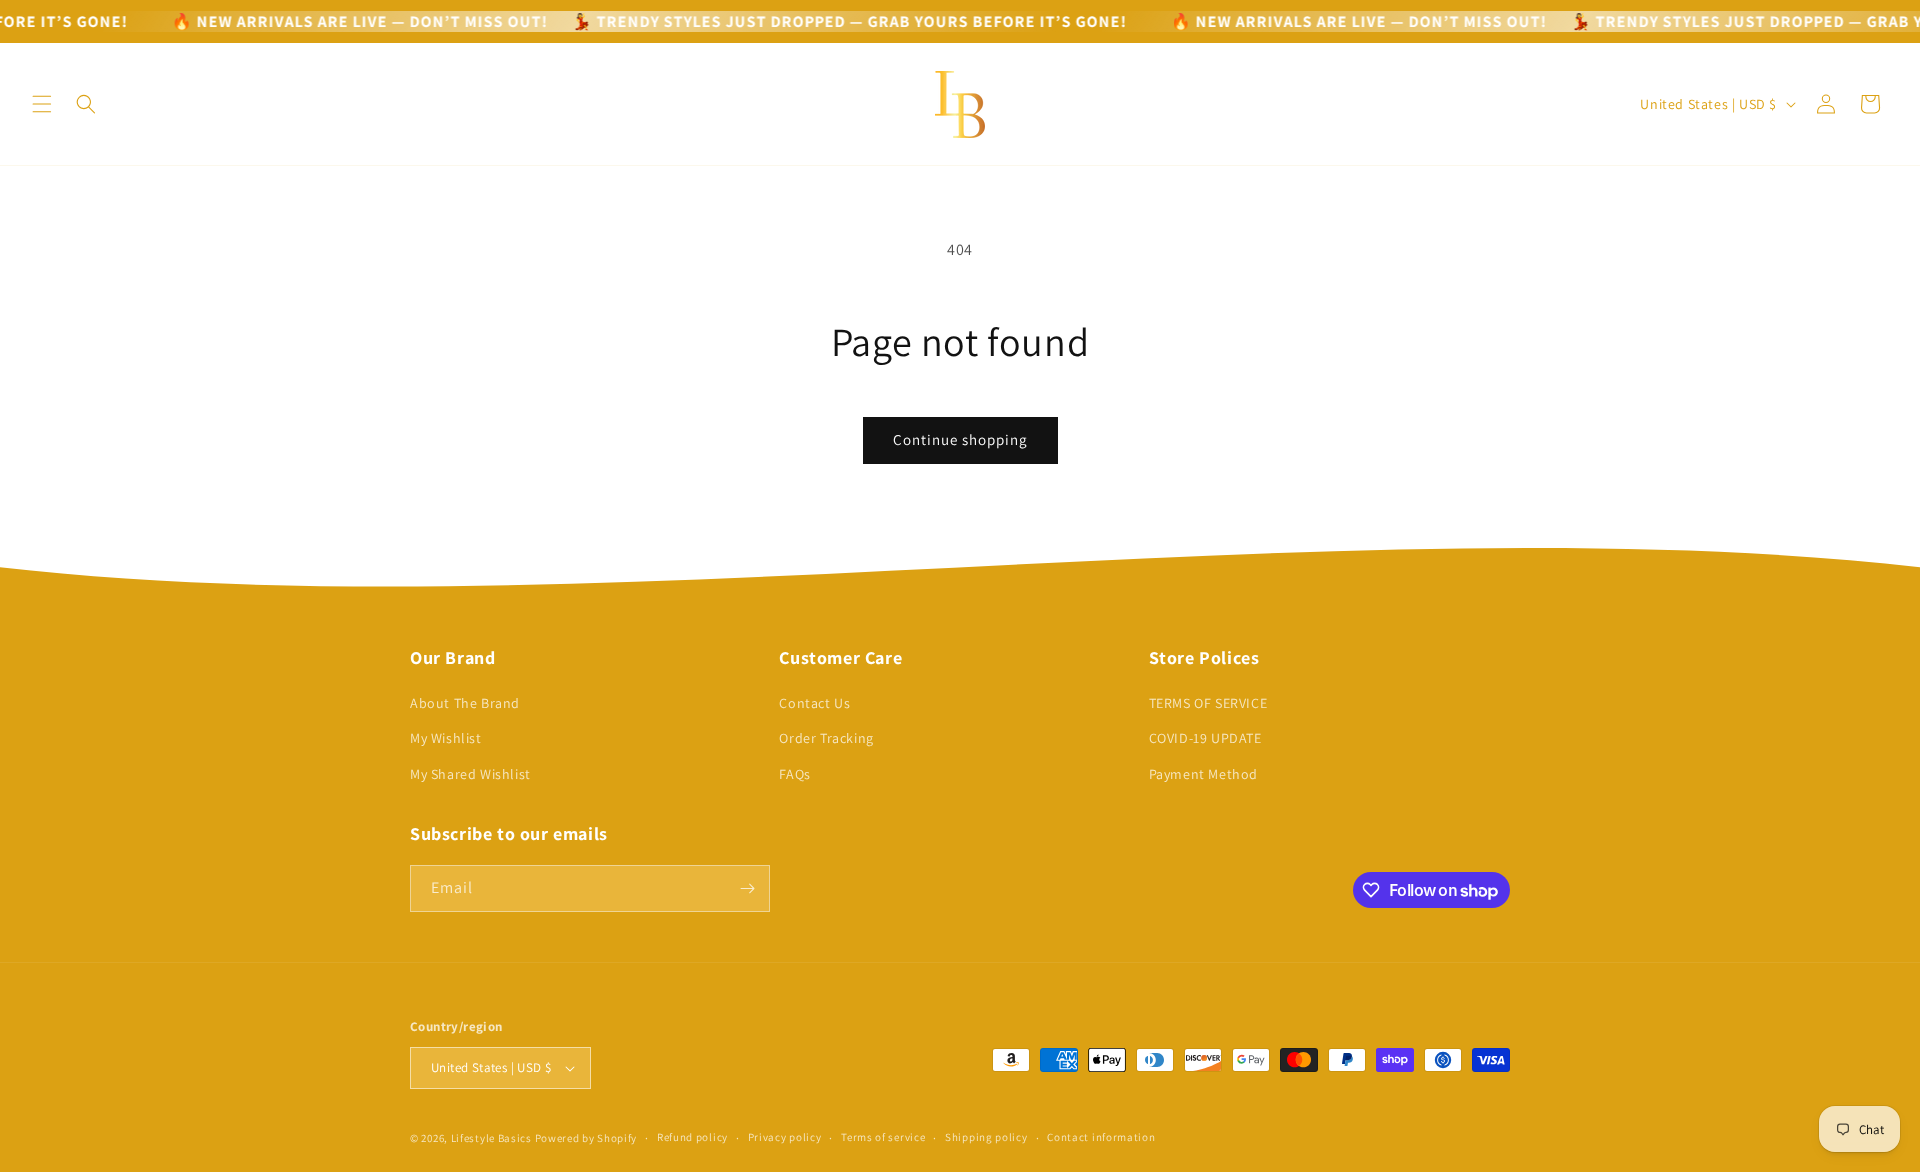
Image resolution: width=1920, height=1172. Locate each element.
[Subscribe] (747, 888)
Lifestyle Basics (491, 1138)
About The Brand (465, 703)
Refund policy (692, 1137)
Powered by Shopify (586, 1138)
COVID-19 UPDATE (1205, 738)
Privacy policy (785, 1137)
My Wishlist (446, 738)
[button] (42, 104)
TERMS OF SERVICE (1208, 703)
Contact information (1101, 1137)
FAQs (794, 774)
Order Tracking (826, 738)
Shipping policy (986, 1137)
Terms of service (883, 1137)
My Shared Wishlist (470, 774)
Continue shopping (960, 439)
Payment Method (1203, 774)
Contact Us (814, 703)
